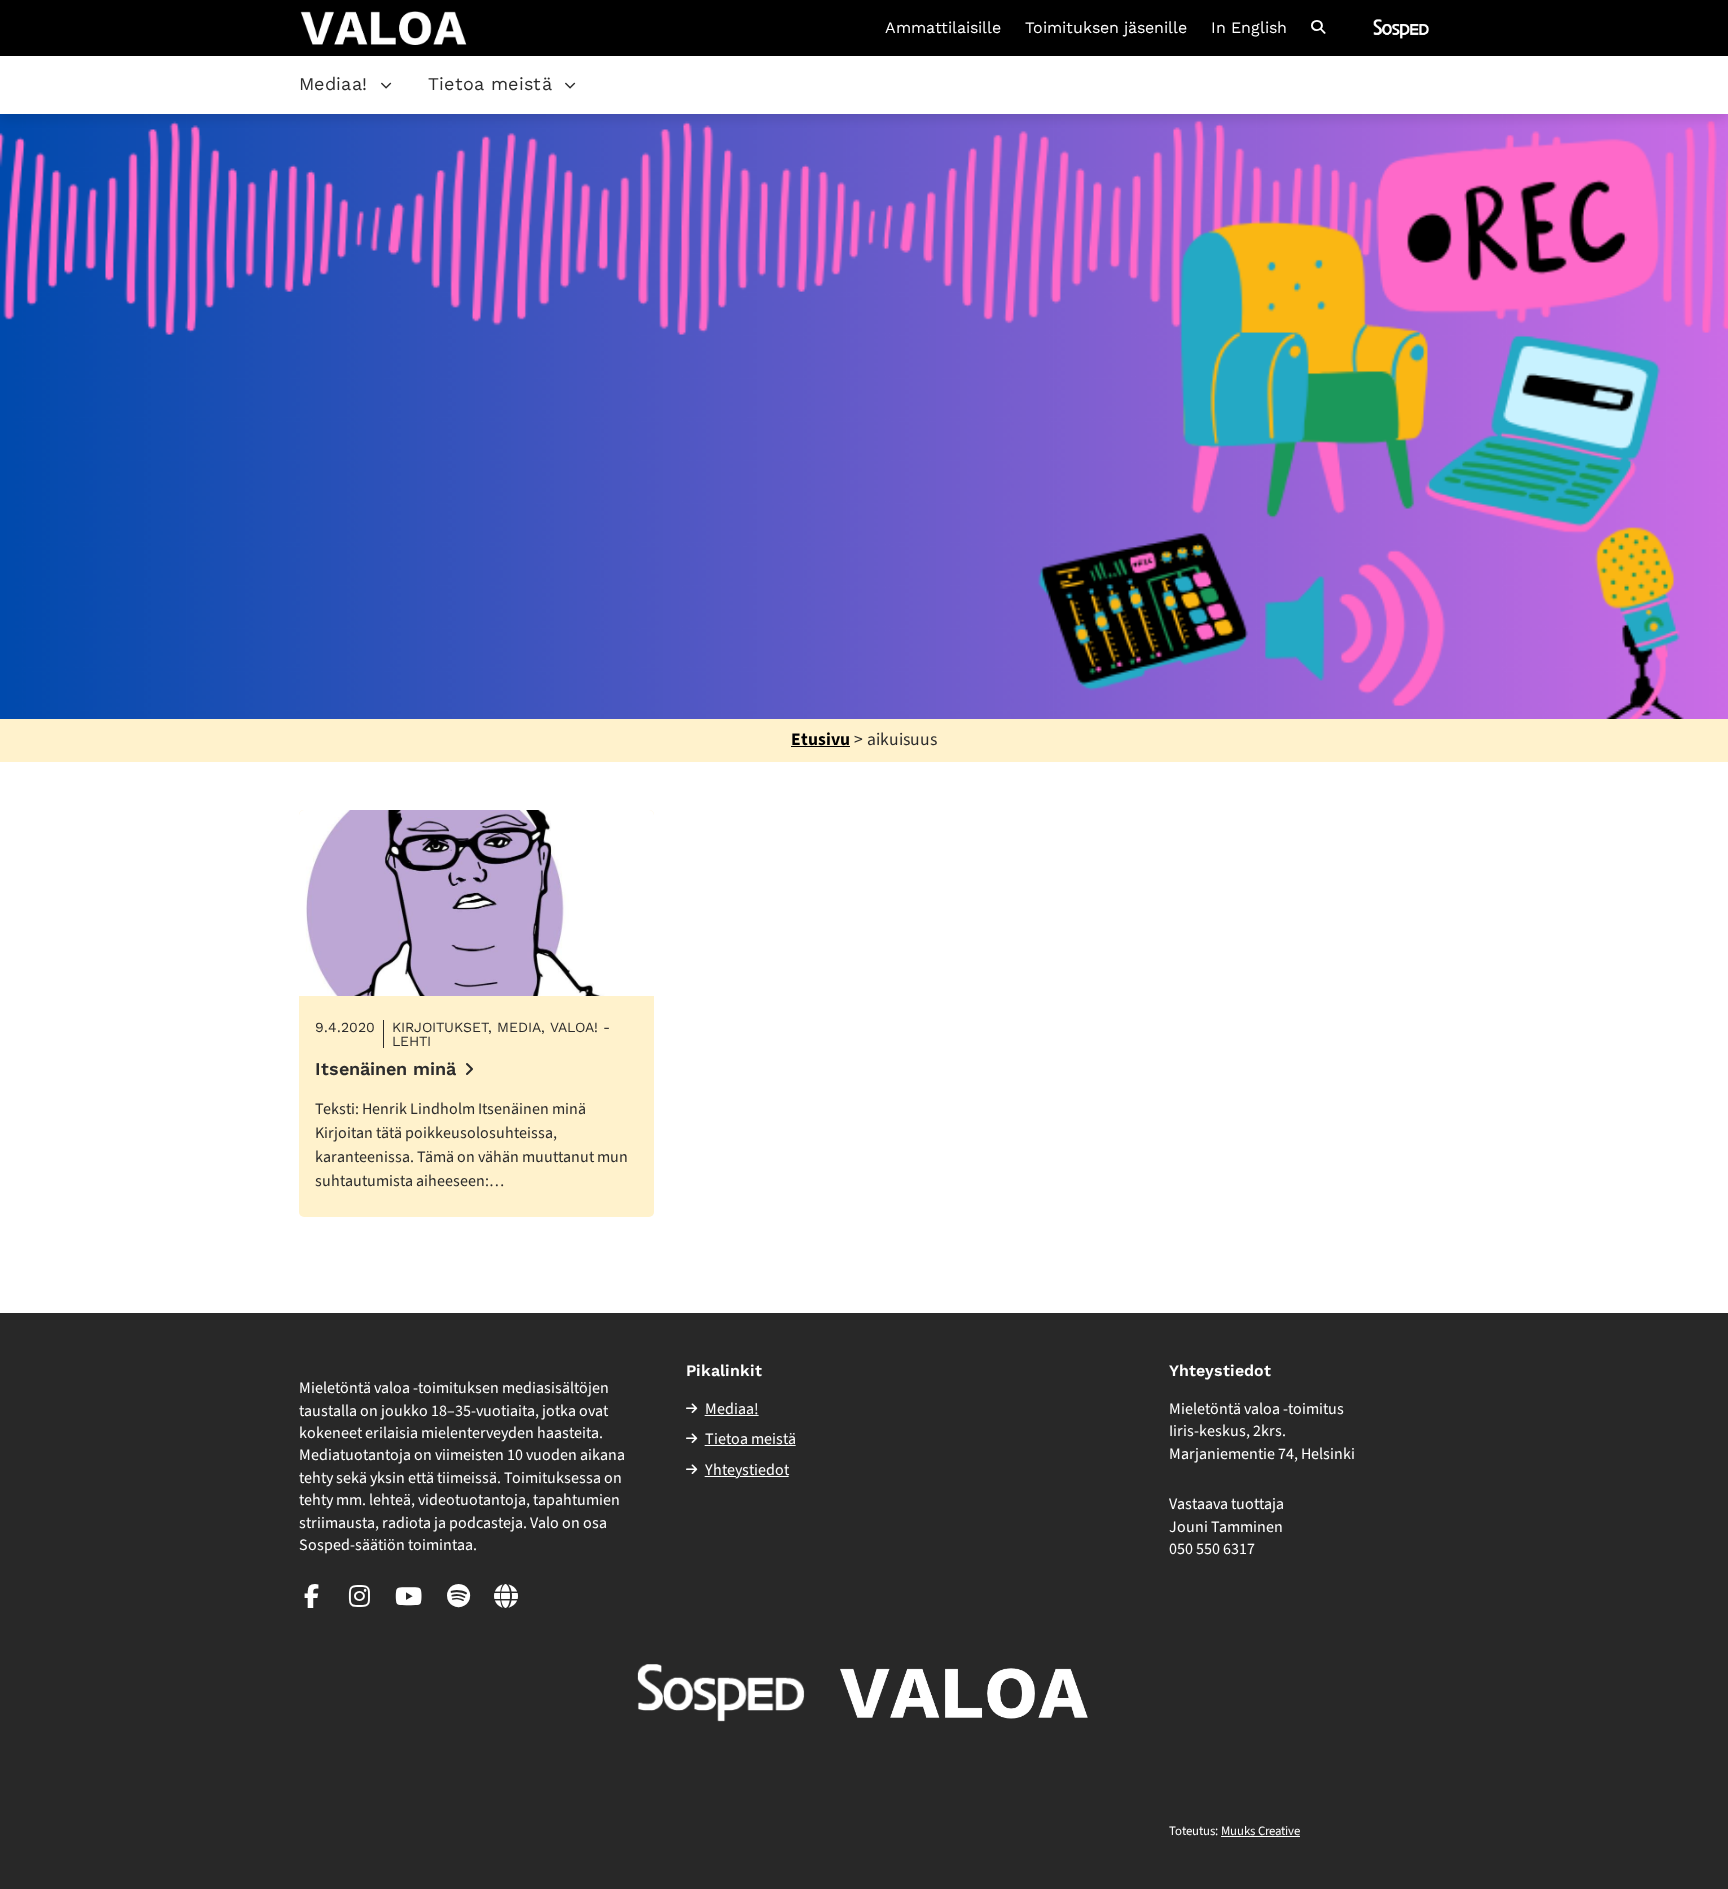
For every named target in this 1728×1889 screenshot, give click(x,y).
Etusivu (820, 739)
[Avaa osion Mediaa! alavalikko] (386, 85)
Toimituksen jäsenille (1106, 28)
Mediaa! (333, 83)
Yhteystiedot (747, 1470)
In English (1249, 28)
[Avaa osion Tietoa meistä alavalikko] (570, 85)
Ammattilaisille (943, 28)
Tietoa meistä (490, 83)
